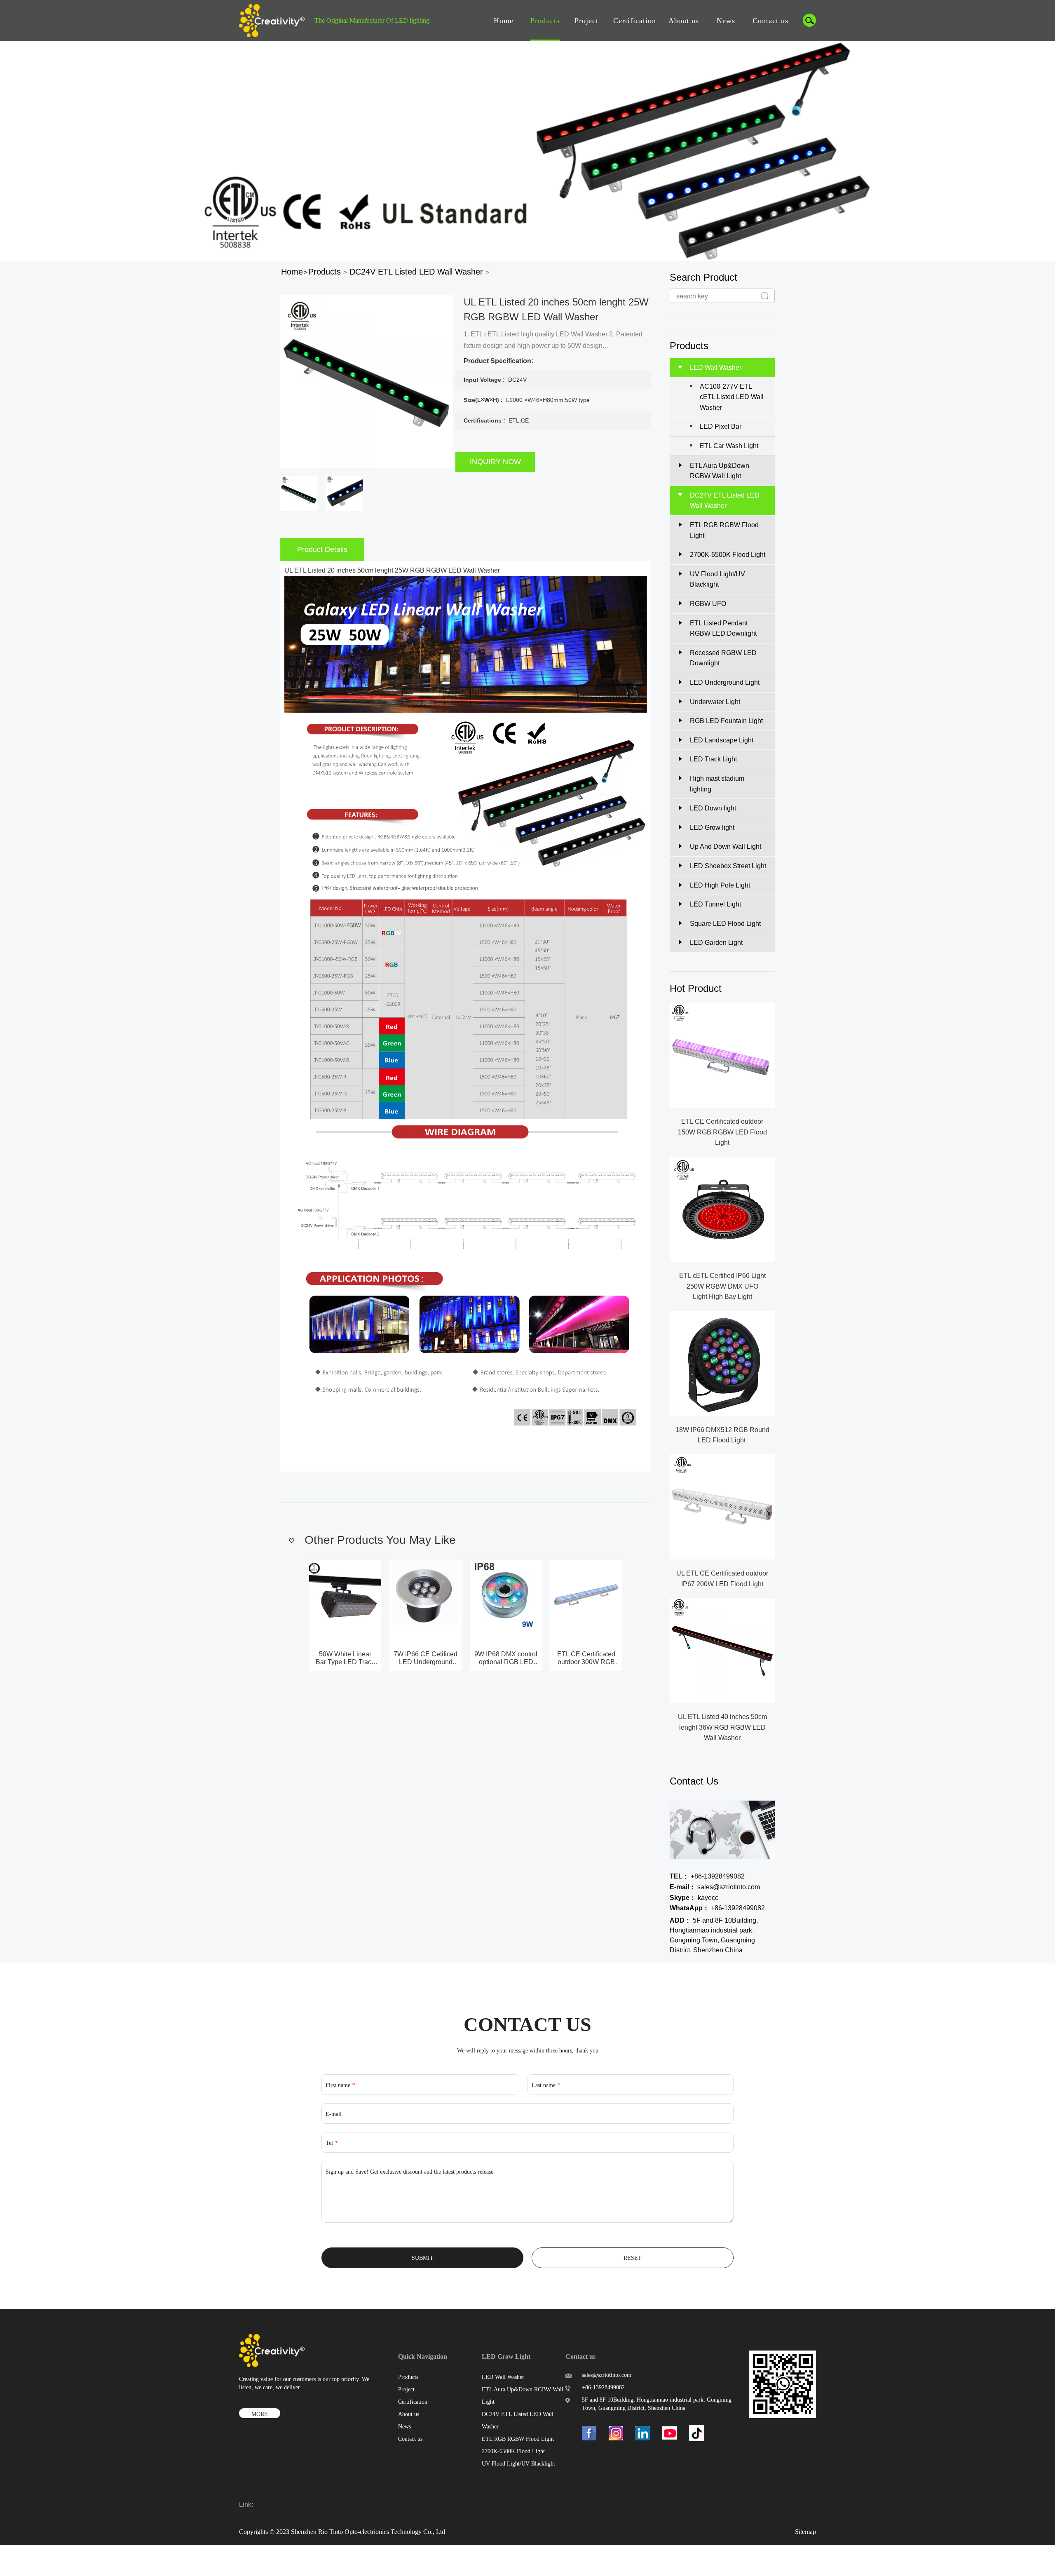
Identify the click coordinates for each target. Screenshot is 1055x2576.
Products (545, 21)
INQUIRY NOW (495, 462)
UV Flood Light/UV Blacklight (518, 2464)
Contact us (770, 21)
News (726, 21)
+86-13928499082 (707, 1876)
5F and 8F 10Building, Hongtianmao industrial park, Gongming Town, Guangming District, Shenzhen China (714, 1935)
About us (684, 21)
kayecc (694, 1898)
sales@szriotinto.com (715, 1887)
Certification (635, 21)
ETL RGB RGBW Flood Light (518, 2439)
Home (504, 21)
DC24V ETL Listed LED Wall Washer (416, 272)
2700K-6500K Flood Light (513, 2451)
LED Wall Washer (503, 2377)
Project (586, 21)
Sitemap (805, 2532)
